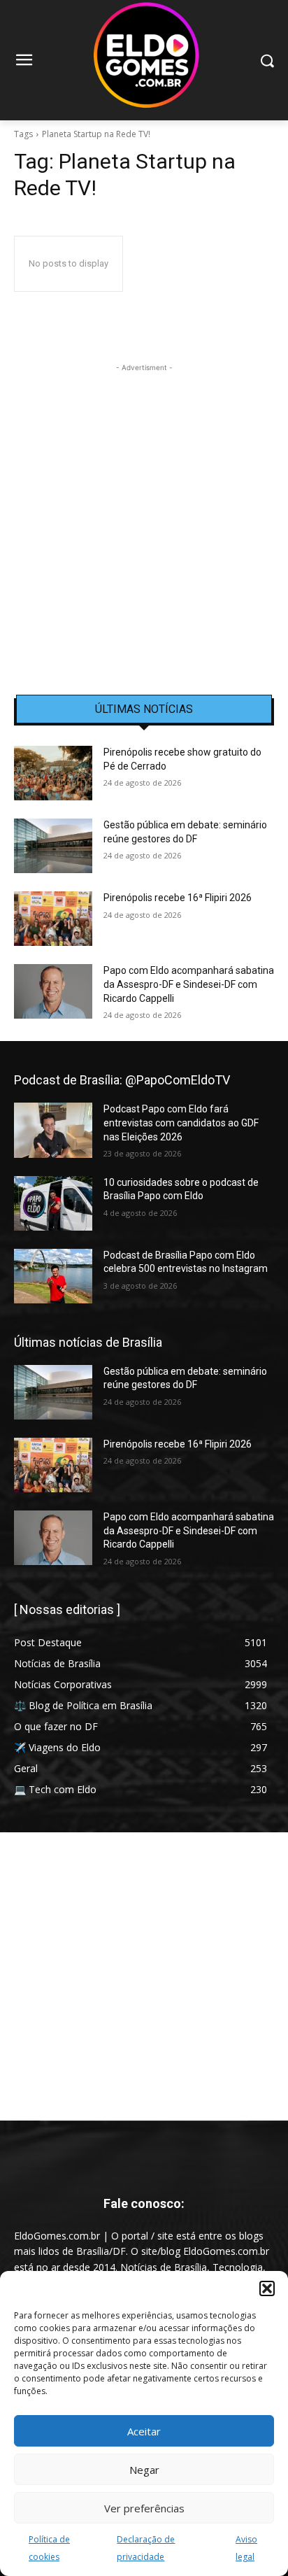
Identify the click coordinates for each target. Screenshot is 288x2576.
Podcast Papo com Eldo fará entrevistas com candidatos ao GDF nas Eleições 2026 (181, 1123)
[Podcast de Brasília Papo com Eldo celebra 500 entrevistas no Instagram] (53, 1276)
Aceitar (144, 2431)
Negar (144, 2470)
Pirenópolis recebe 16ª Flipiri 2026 (178, 898)
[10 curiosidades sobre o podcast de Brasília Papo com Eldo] (53, 1203)
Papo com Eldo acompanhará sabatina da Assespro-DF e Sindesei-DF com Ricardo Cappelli (189, 984)
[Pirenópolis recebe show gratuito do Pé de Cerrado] (53, 773)
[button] (267, 2288)
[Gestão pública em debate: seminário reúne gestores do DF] (53, 846)
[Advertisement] (144, 519)
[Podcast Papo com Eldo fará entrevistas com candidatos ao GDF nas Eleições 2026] (53, 1130)
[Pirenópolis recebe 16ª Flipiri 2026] (53, 919)
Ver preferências (144, 2508)
